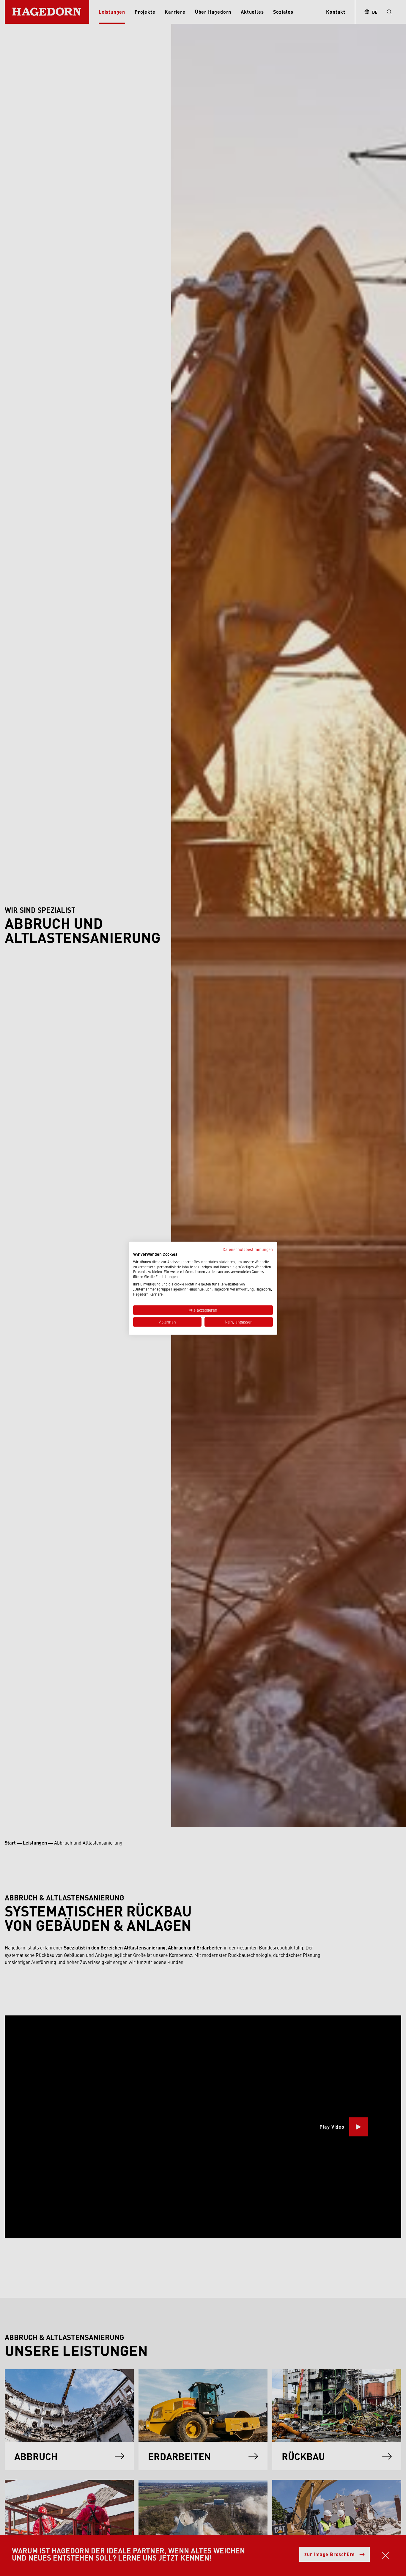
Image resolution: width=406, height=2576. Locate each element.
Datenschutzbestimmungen (248, 1249)
